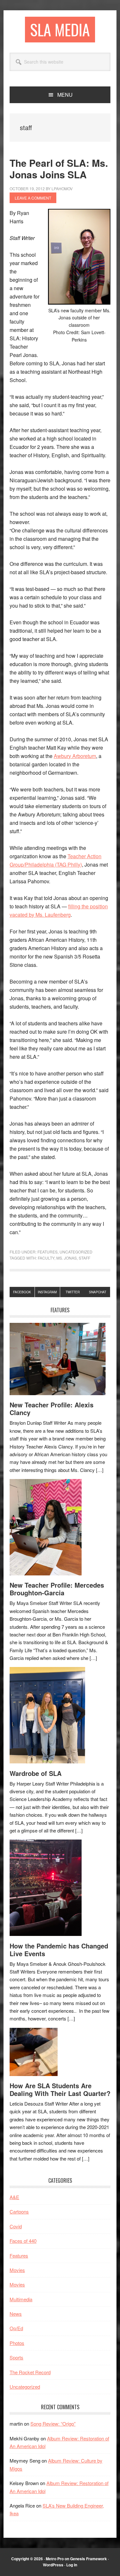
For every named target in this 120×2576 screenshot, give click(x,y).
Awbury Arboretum (75, 756)
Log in (72, 2565)
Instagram (47, 1292)
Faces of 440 (23, 2241)
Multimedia (21, 2299)
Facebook (22, 1292)
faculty (46, 1258)
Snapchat (98, 1292)
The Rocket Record (30, 2372)
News (16, 2314)
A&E (14, 2197)
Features (48, 1252)
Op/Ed (16, 2328)
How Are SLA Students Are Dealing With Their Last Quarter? (60, 2089)
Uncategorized (76, 1252)
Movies (17, 2270)
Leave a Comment (33, 198)
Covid (16, 2226)
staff (84, 1258)
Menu (65, 95)
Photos (17, 2343)
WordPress (53, 2565)
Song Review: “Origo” (53, 2424)
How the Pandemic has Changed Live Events (59, 1950)
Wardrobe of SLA (36, 1773)
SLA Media (60, 29)
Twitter (73, 1292)
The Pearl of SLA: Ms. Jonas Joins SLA (59, 169)
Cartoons (19, 2211)
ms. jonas (67, 1258)
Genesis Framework (88, 2559)
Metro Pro (55, 2559)
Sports (16, 2357)
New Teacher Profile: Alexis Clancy (52, 1408)
